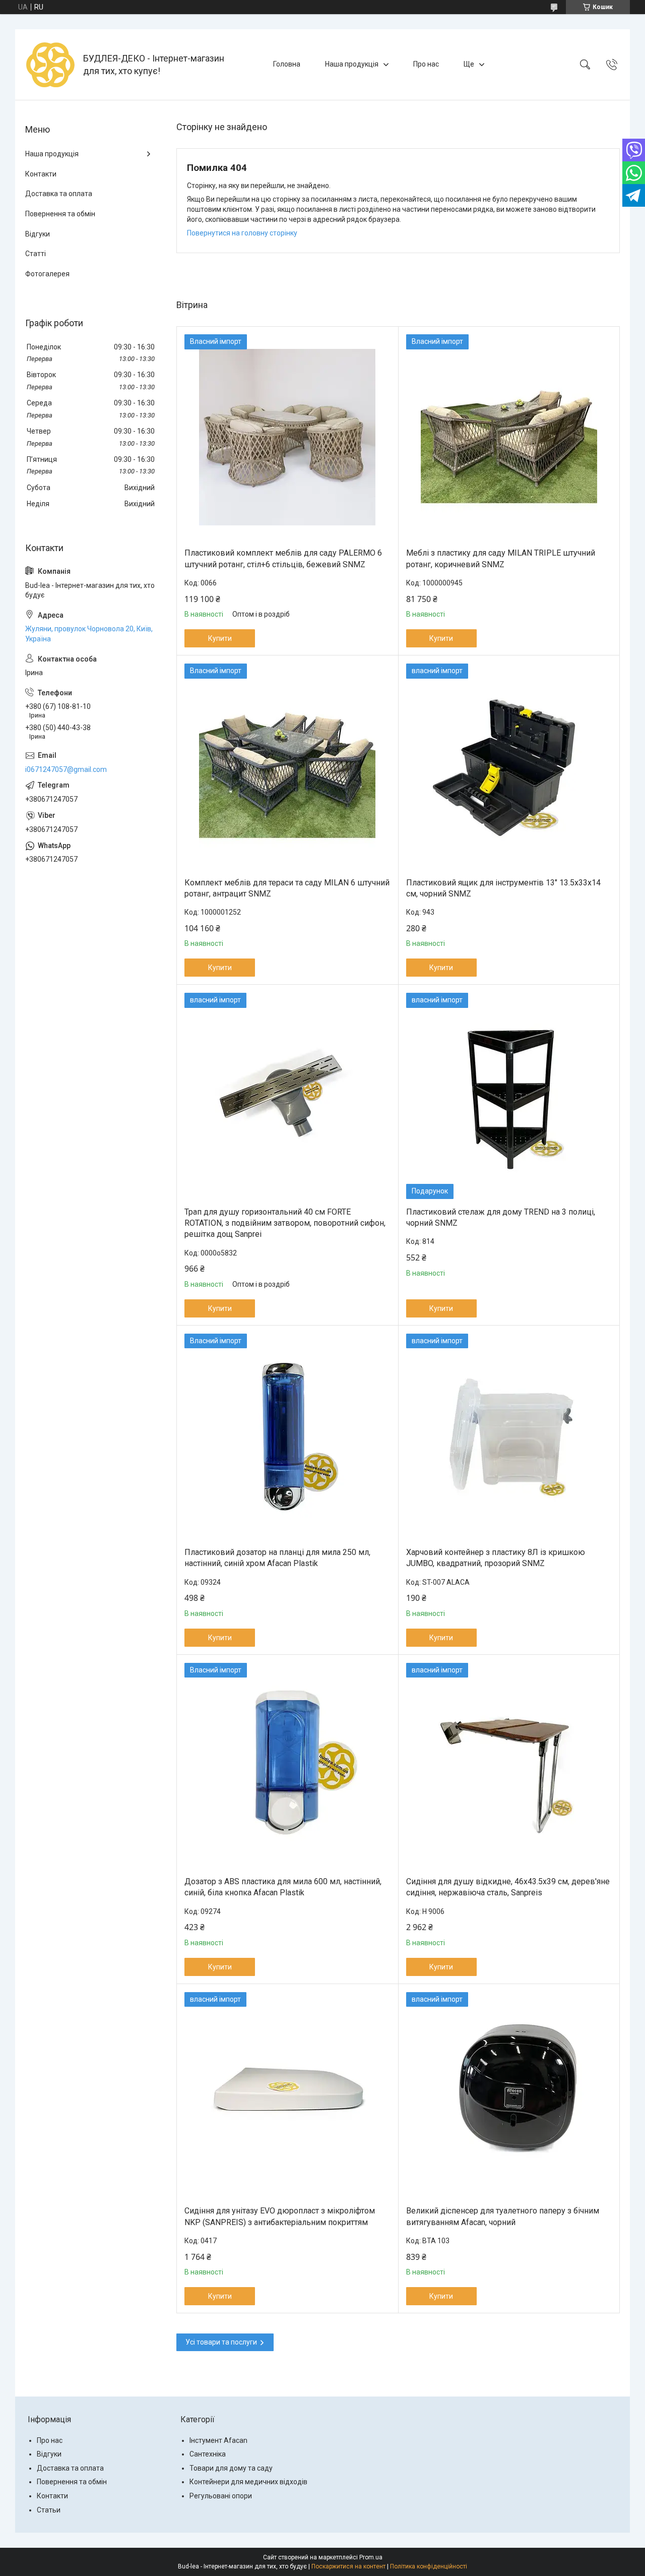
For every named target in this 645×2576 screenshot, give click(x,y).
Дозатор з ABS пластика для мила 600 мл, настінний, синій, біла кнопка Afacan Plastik (283, 1887)
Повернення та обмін (60, 214)
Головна (287, 64)
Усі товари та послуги (221, 2342)
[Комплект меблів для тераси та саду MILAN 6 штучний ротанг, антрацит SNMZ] (287, 767)
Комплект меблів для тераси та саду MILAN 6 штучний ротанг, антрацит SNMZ (287, 888)
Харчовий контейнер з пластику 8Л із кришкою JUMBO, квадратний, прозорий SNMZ (496, 1558)
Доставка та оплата (59, 194)
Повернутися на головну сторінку (242, 233)
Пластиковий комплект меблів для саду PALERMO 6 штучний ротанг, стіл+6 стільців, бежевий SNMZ (283, 558)
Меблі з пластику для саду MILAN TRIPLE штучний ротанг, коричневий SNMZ (501, 558)
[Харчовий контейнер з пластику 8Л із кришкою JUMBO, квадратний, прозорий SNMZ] (509, 1437)
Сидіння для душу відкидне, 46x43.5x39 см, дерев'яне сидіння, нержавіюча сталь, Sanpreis (508, 1887)
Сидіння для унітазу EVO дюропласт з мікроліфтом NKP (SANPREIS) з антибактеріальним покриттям (280, 2216)
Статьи (49, 2510)
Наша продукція (352, 64)
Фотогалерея (47, 274)
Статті (36, 254)
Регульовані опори (221, 2496)
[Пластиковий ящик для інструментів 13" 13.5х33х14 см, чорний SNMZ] (509, 767)
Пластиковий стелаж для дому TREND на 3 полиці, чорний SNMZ (501, 1217)
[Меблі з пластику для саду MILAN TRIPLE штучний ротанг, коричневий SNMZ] (509, 437)
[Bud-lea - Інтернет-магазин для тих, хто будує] (50, 65)
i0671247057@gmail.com (66, 769)
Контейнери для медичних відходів (248, 2482)
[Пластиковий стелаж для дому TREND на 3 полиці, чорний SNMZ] (509, 1096)
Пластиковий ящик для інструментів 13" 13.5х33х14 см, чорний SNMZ (503, 888)
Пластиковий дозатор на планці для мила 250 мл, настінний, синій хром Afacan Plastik (277, 1558)
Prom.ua (371, 2557)
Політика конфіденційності (429, 2566)
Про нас (426, 64)
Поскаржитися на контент (348, 2566)
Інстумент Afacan (218, 2440)
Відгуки (38, 234)
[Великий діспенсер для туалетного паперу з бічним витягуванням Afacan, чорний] (509, 2095)
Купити (220, 638)
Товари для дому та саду (231, 2468)
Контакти (41, 174)
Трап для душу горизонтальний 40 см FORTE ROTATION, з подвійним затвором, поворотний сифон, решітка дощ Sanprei (285, 1223)
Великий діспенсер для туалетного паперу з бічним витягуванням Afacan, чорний (503, 2216)
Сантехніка (208, 2454)
